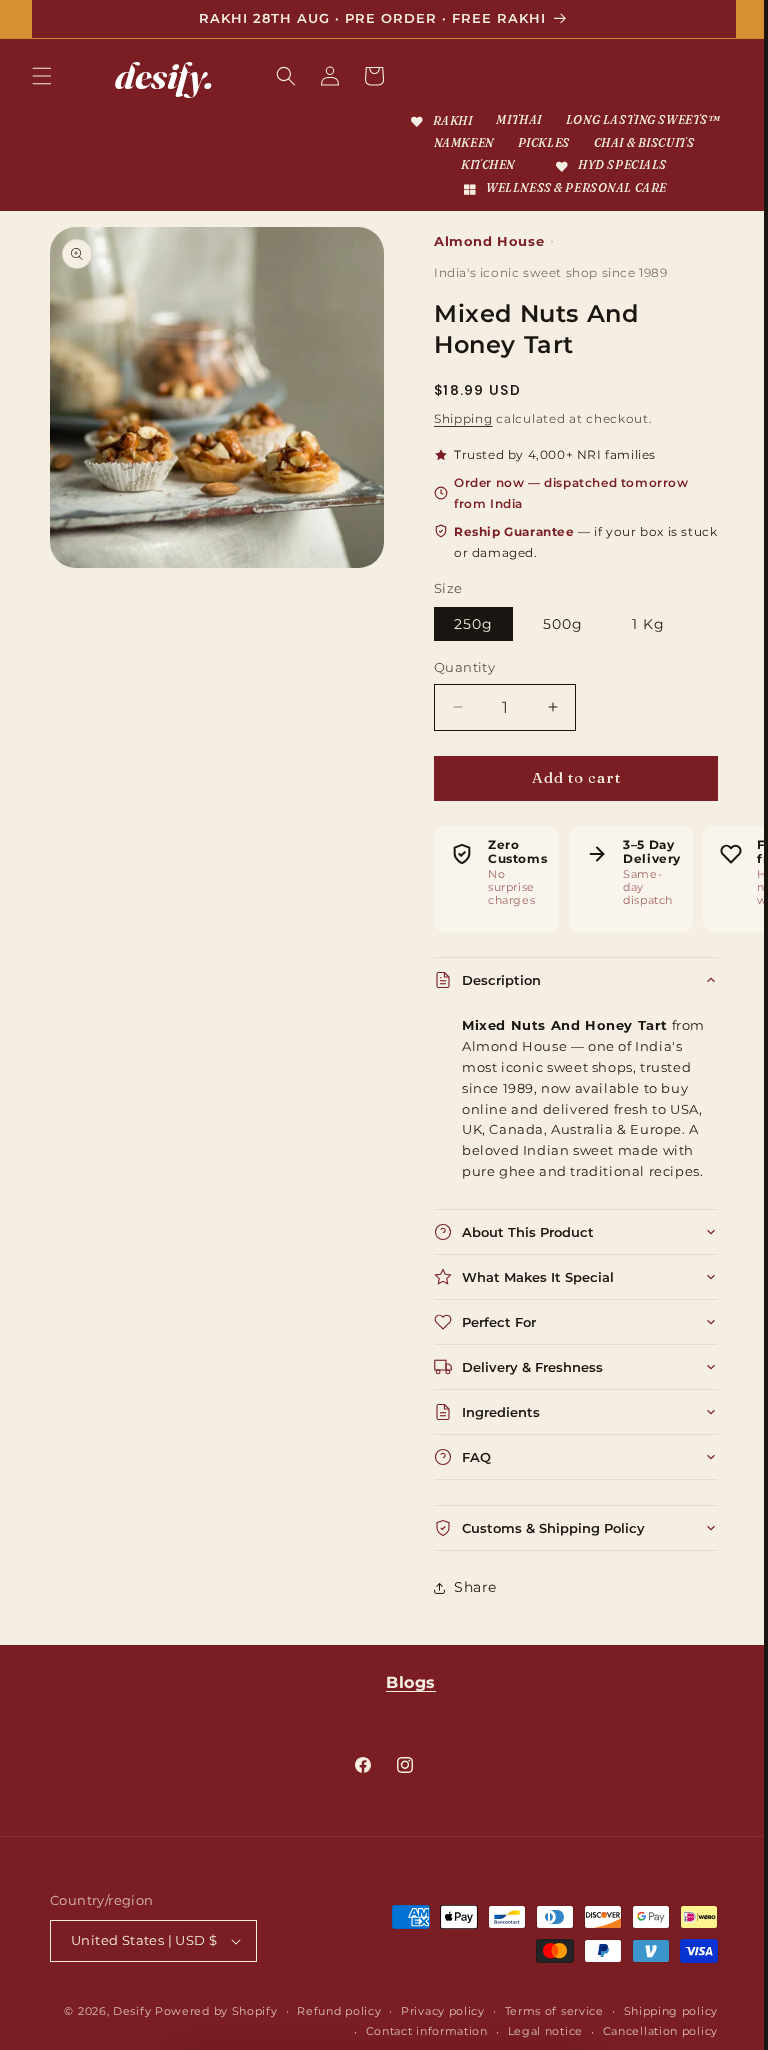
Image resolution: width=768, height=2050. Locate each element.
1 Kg (641, 646)
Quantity (457, 689)
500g (555, 646)
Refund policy (438, 2033)
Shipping (456, 439)
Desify (231, 2033)
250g (466, 646)
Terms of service (653, 2033)
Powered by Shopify (315, 2033)
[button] (42, 76)
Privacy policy (542, 2033)
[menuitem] (521, 121)
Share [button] (468, 1609)
